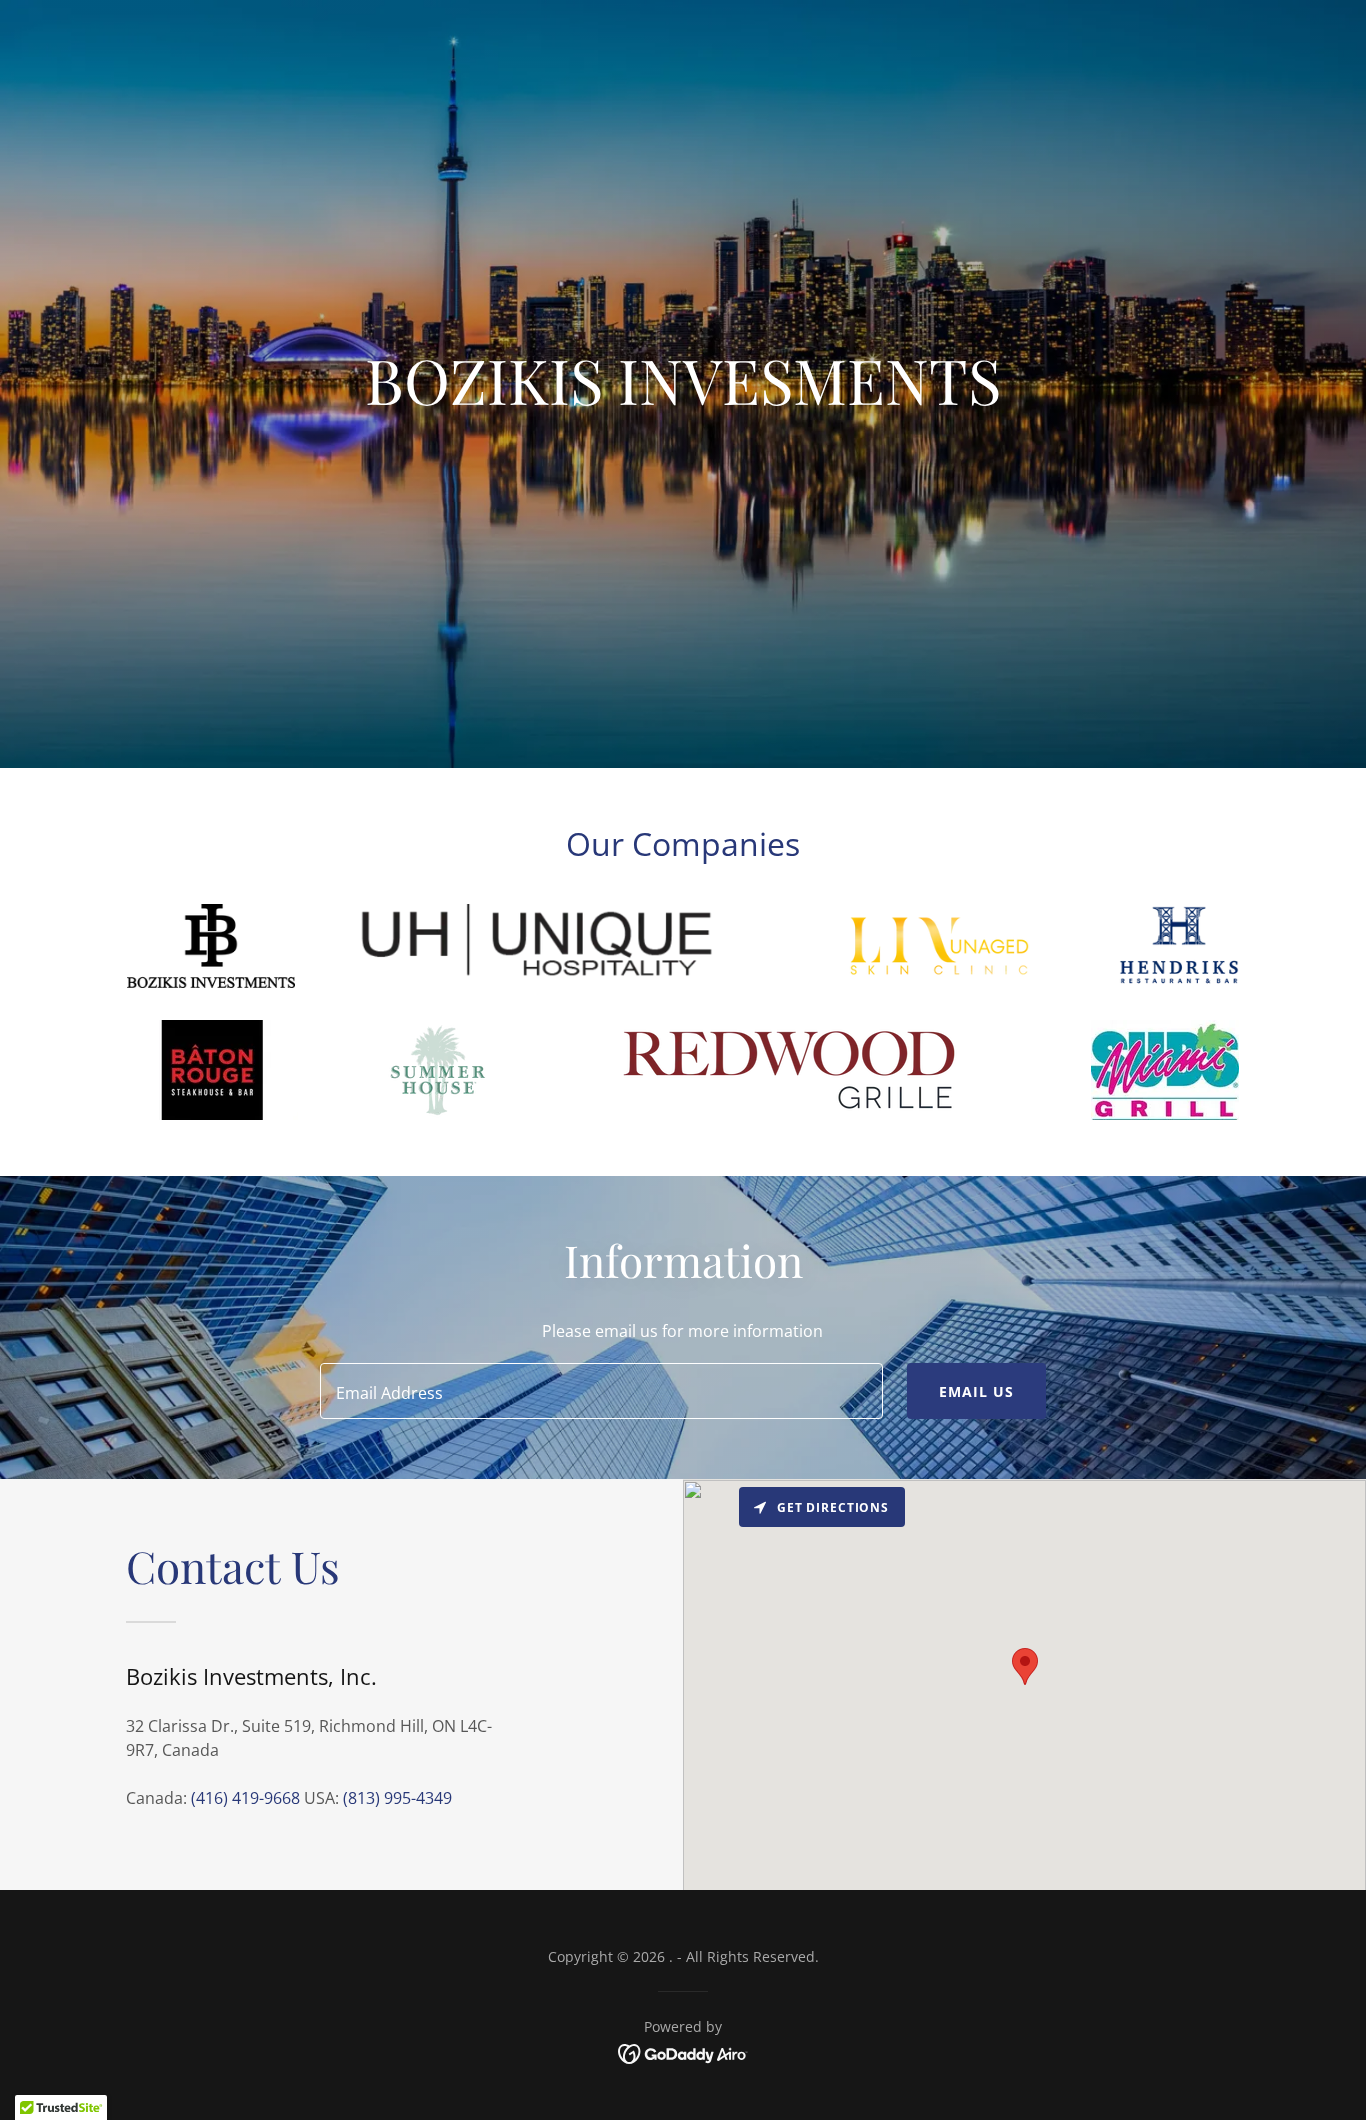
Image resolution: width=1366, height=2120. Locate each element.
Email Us (976, 1391)
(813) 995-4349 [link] (397, 1798)
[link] (683, 2052)
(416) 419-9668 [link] (245, 1798)
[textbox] (601, 1391)
